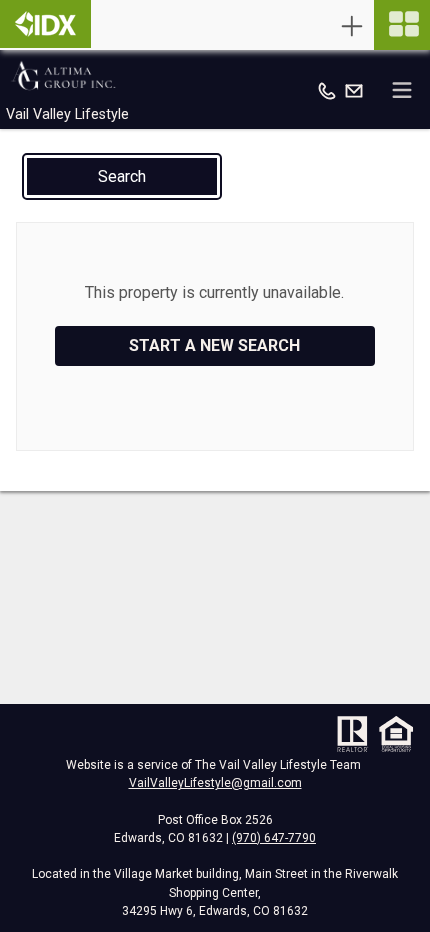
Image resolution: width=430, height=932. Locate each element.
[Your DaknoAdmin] (45, 24)
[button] (122, 176)
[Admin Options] (352, 26)
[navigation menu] (402, 25)
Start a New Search (214, 345)
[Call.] (327, 90)
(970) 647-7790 (274, 838)
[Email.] (354, 90)
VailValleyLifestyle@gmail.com (215, 783)
